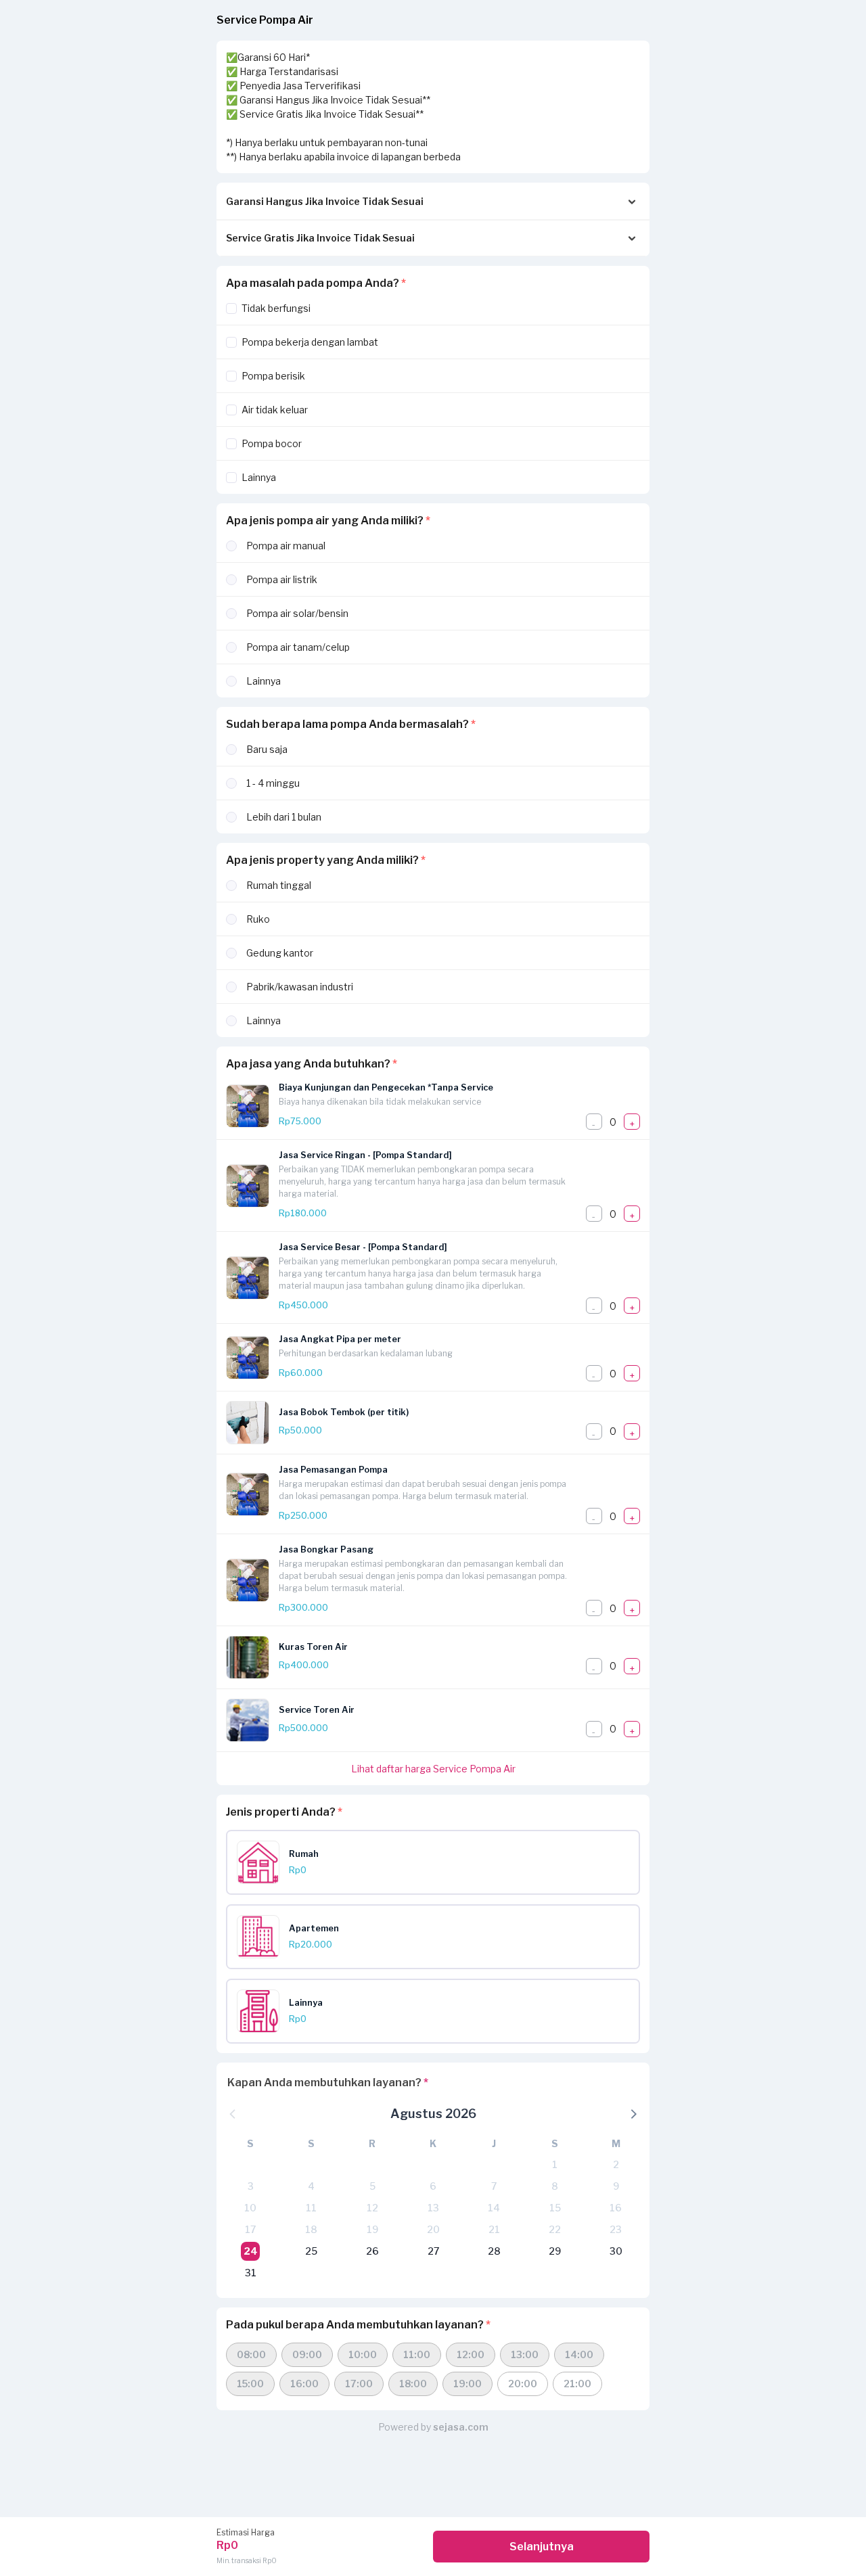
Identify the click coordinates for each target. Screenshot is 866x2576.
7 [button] (494, 2186)
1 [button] (555, 2164)
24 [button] (251, 2251)
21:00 (577, 2384)
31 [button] (251, 2273)
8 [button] (555, 2186)
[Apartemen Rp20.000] (438, 1955)
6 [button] (433, 2186)
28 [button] (494, 2251)
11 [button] (311, 2208)
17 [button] (250, 2229)
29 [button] (555, 2251)
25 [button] (311, 2251)
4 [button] (311, 2186)
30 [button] (616, 2251)
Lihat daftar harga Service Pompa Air (433, 1769)
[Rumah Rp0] (438, 1880)
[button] (633, 2113)
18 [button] (311, 2229)
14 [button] (494, 2208)
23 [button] (616, 2229)
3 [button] (251, 2186)
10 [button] (250, 2208)
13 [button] (433, 2208)
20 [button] (433, 2229)
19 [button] (372, 2229)
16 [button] (616, 2208)
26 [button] (372, 2251)
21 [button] (494, 2229)
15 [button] (555, 2208)
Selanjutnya (542, 2547)
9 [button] (616, 2186)
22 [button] (555, 2229)
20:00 (523, 2384)
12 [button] (372, 2208)
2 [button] (616, 2164)
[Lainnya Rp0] (438, 2029)
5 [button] (372, 2186)
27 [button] (433, 2251)
